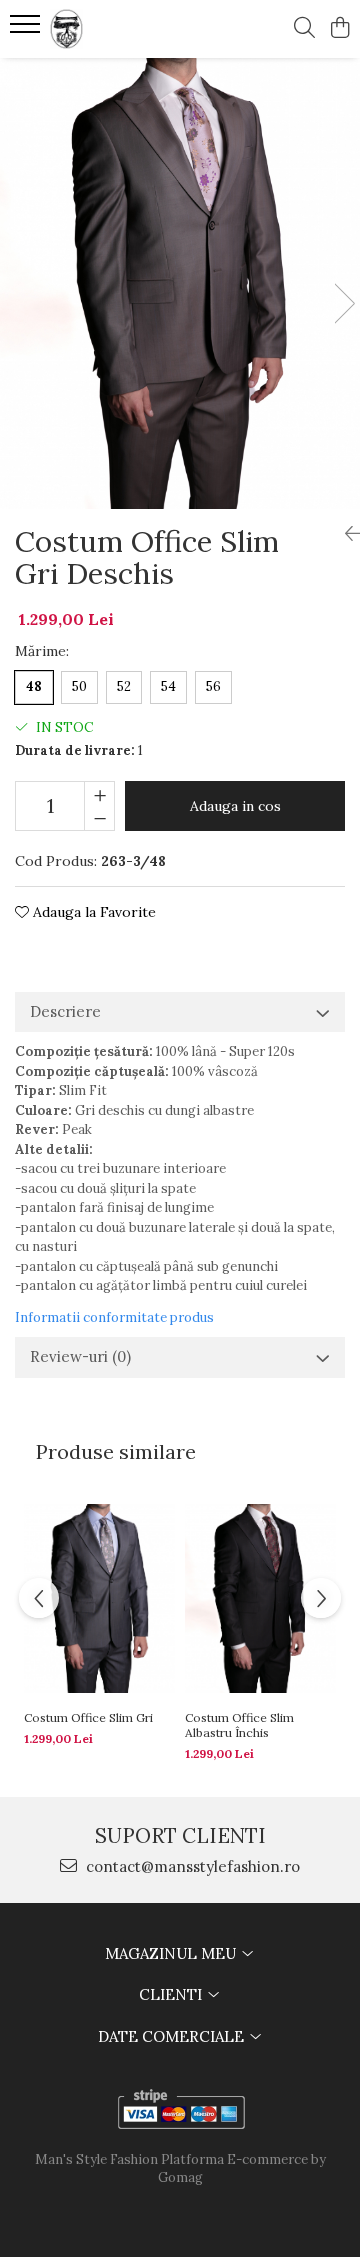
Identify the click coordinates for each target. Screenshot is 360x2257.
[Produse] (27, 30)
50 (79, 686)
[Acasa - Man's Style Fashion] (124, 29)
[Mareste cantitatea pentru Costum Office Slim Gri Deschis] (99, 794)
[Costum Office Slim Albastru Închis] (260, 1598)
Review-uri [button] (80, 1356)
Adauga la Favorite (92, 912)
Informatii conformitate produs (114, 1317)
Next (344, 303)
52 (124, 686)
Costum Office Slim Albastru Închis (239, 1725)
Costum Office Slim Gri (88, 1717)
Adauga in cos (235, 806)
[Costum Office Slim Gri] (99, 1598)
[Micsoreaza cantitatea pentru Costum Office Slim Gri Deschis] (99, 818)
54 (168, 686)
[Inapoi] (345, 533)
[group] (180, 283)
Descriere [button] (65, 1011)
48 (34, 686)
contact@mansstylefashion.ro (191, 1866)
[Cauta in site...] (304, 29)
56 (213, 686)
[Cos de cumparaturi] (339, 29)
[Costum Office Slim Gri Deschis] (180, 283)
